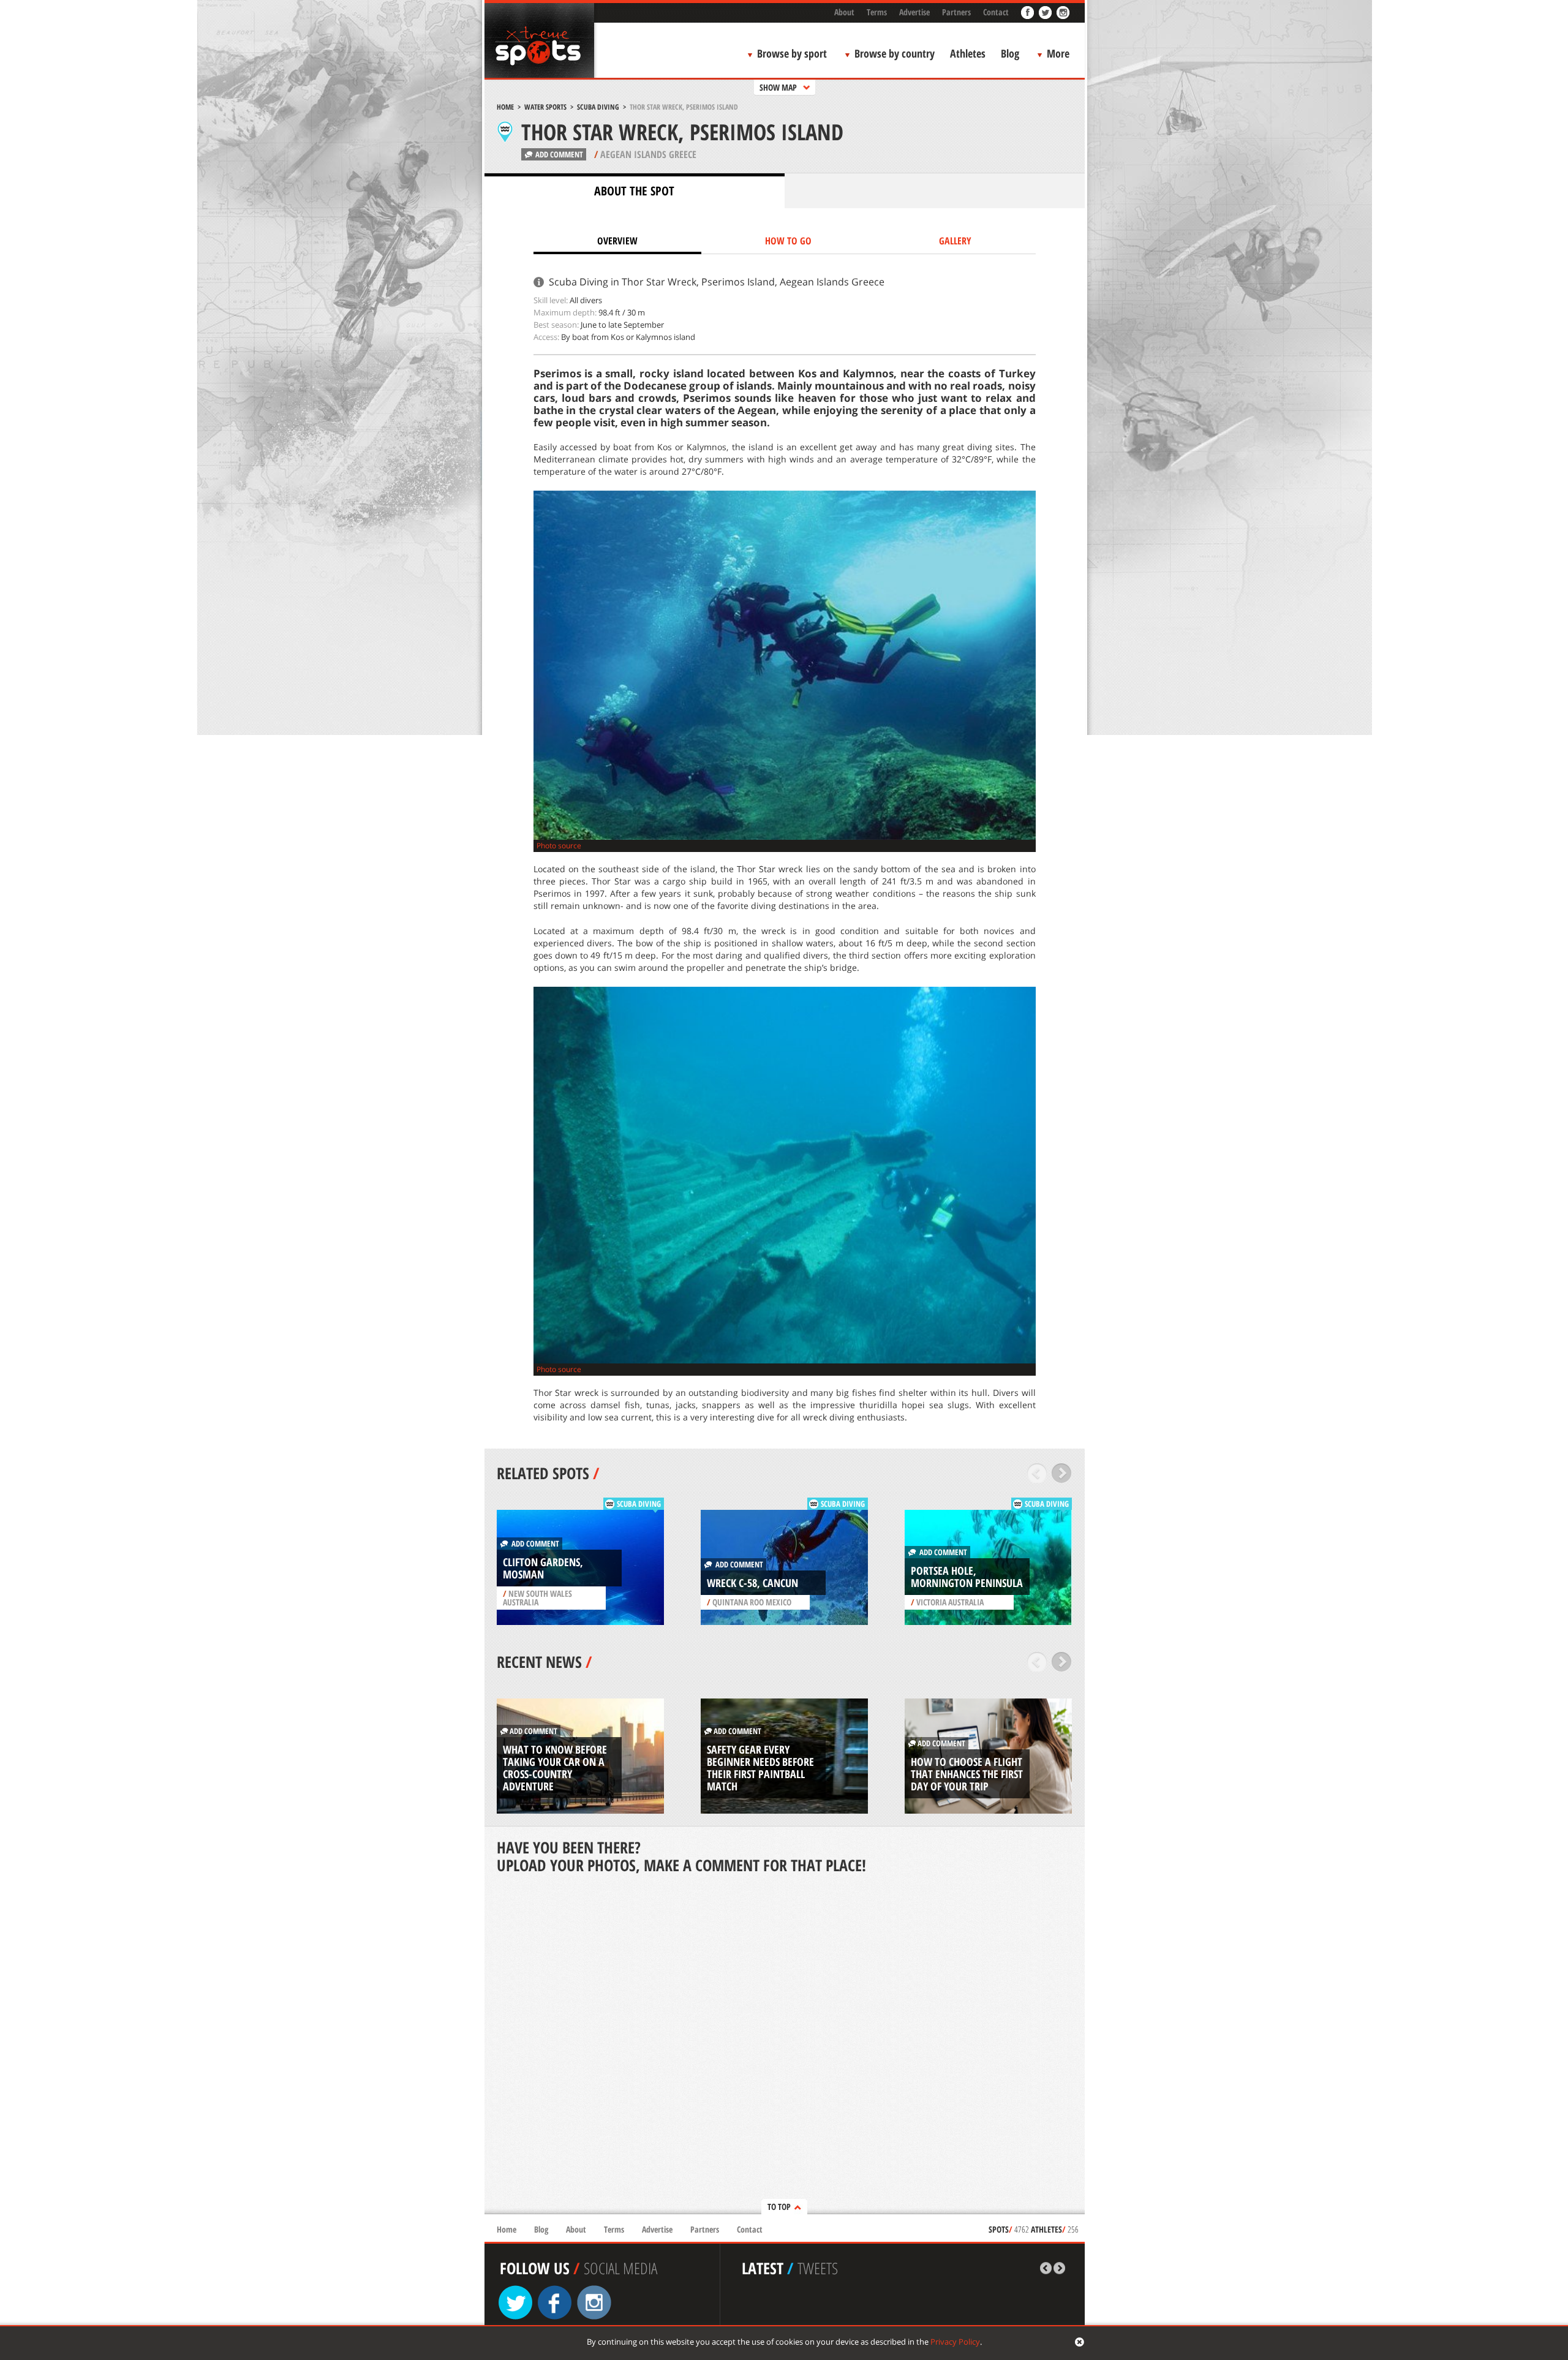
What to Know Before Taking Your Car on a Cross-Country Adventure (555, 1768)
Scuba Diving (598, 107)
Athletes (968, 53)
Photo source (559, 846)
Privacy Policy (955, 2342)
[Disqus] (785, 2045)
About (844, 12)
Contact (996, 12)
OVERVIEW (617, 241)
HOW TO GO (788, 241)
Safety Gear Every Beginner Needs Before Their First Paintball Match (760, 1768)
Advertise (914, 12)
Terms (877, 12)
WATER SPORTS (545, 107)
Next (1062, 1473)
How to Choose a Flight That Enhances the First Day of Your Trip (967, 1774)
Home (505, 107)
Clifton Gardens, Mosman (543, 1568)
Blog (1010, 53)
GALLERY (955, 241)
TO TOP (779, 2207)
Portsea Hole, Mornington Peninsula (967, 1577)
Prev (1037, 1473)
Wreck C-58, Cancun (752, 1583)
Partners (956, 12)
